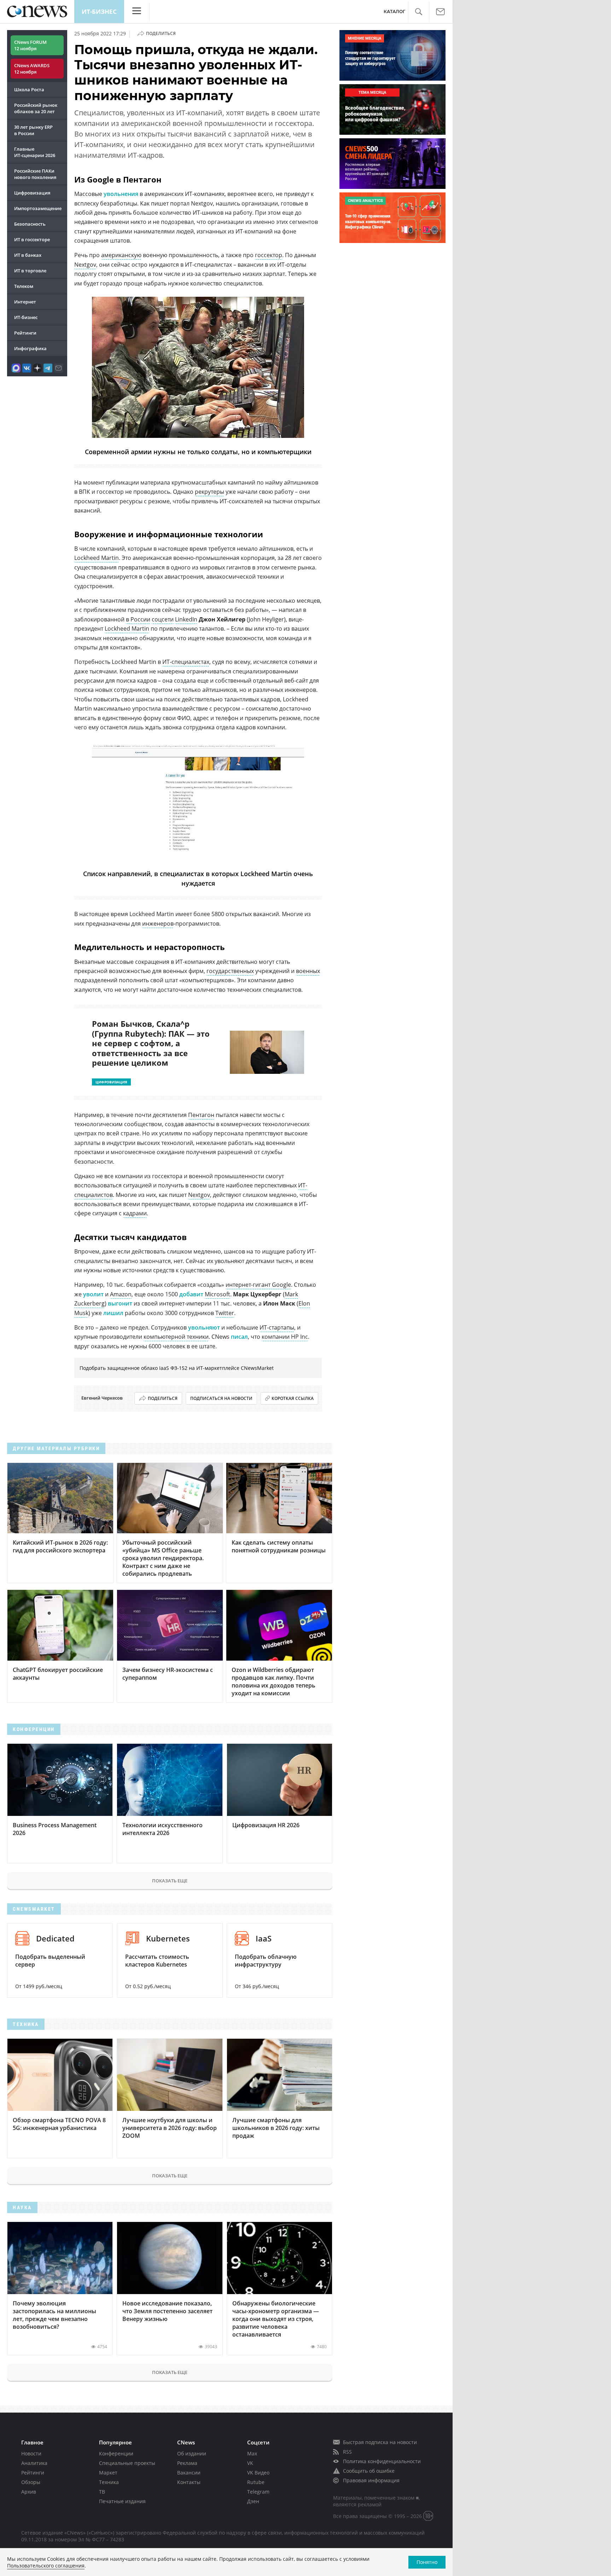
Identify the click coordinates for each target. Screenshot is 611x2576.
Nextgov (85, 265)
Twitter (225, 1313)
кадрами (135, 1213)
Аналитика (34, 2463)
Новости (31, 2453)
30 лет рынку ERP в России (33, 130)
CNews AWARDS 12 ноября (32, 69)
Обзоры (31, 2482)
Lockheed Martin (97, 558)
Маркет (108, 2473)
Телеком (24, 286)
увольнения (121, 194)
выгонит (120, 1303)
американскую (121, 255)
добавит (191, 1294)
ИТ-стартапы (277, 1327)
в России (138, 619)
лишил (113, 1313)
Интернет (25, 302)
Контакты (189, 2482)
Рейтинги (25, 333)
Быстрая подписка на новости (380, 2442)
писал (239, 1337)
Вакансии (189, 2473)
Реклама (187, 2463)
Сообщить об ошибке (369, 2471)
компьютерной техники (176, 1337)
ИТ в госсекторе (32, 239)
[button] (418, 12)
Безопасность (30, 224)
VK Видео (258, 2473)
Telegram (258, 2492)
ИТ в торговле (30, 271)
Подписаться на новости (221, 1398)
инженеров (158, 924)
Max (252, 2453)
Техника (109, 2482)
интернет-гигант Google (258, 1285)
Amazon (121, 1294)
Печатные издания (122, 2501)
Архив (29, 2492)
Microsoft (217, 1294)
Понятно (427, 2562)
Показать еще (170, 1881)
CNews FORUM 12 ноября (30, 45)
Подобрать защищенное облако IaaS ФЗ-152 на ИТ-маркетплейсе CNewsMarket (177, 1368)
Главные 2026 (35, 152)
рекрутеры (210, 492)
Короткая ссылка (293, 1398)
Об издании (192, 2453)
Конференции (116, 2453)
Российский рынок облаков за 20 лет (36, 108)
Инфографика (30, 348)
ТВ (102, 2492)
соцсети (163, 619)
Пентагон (201, 1115)
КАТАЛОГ (394, 11)
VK (250, 2463)
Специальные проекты (127, 2463)
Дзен (253, 2501)
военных (308, 971)
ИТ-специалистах (186, 662)
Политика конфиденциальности (382, 2461)
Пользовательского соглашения (46, 2566)
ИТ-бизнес (99, 11)
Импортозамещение (38, 208)
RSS (347, 2452)
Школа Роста (29, 89)
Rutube (256, 2482)
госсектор (269, 255)
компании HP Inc (285, 1337)
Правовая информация (371, 2480)
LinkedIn (186, 619)
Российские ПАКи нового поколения (35, 174)
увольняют (204, 1327)
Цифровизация (32, 193)
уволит (93, 1294)
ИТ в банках (28, 255)
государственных (230, 971)
